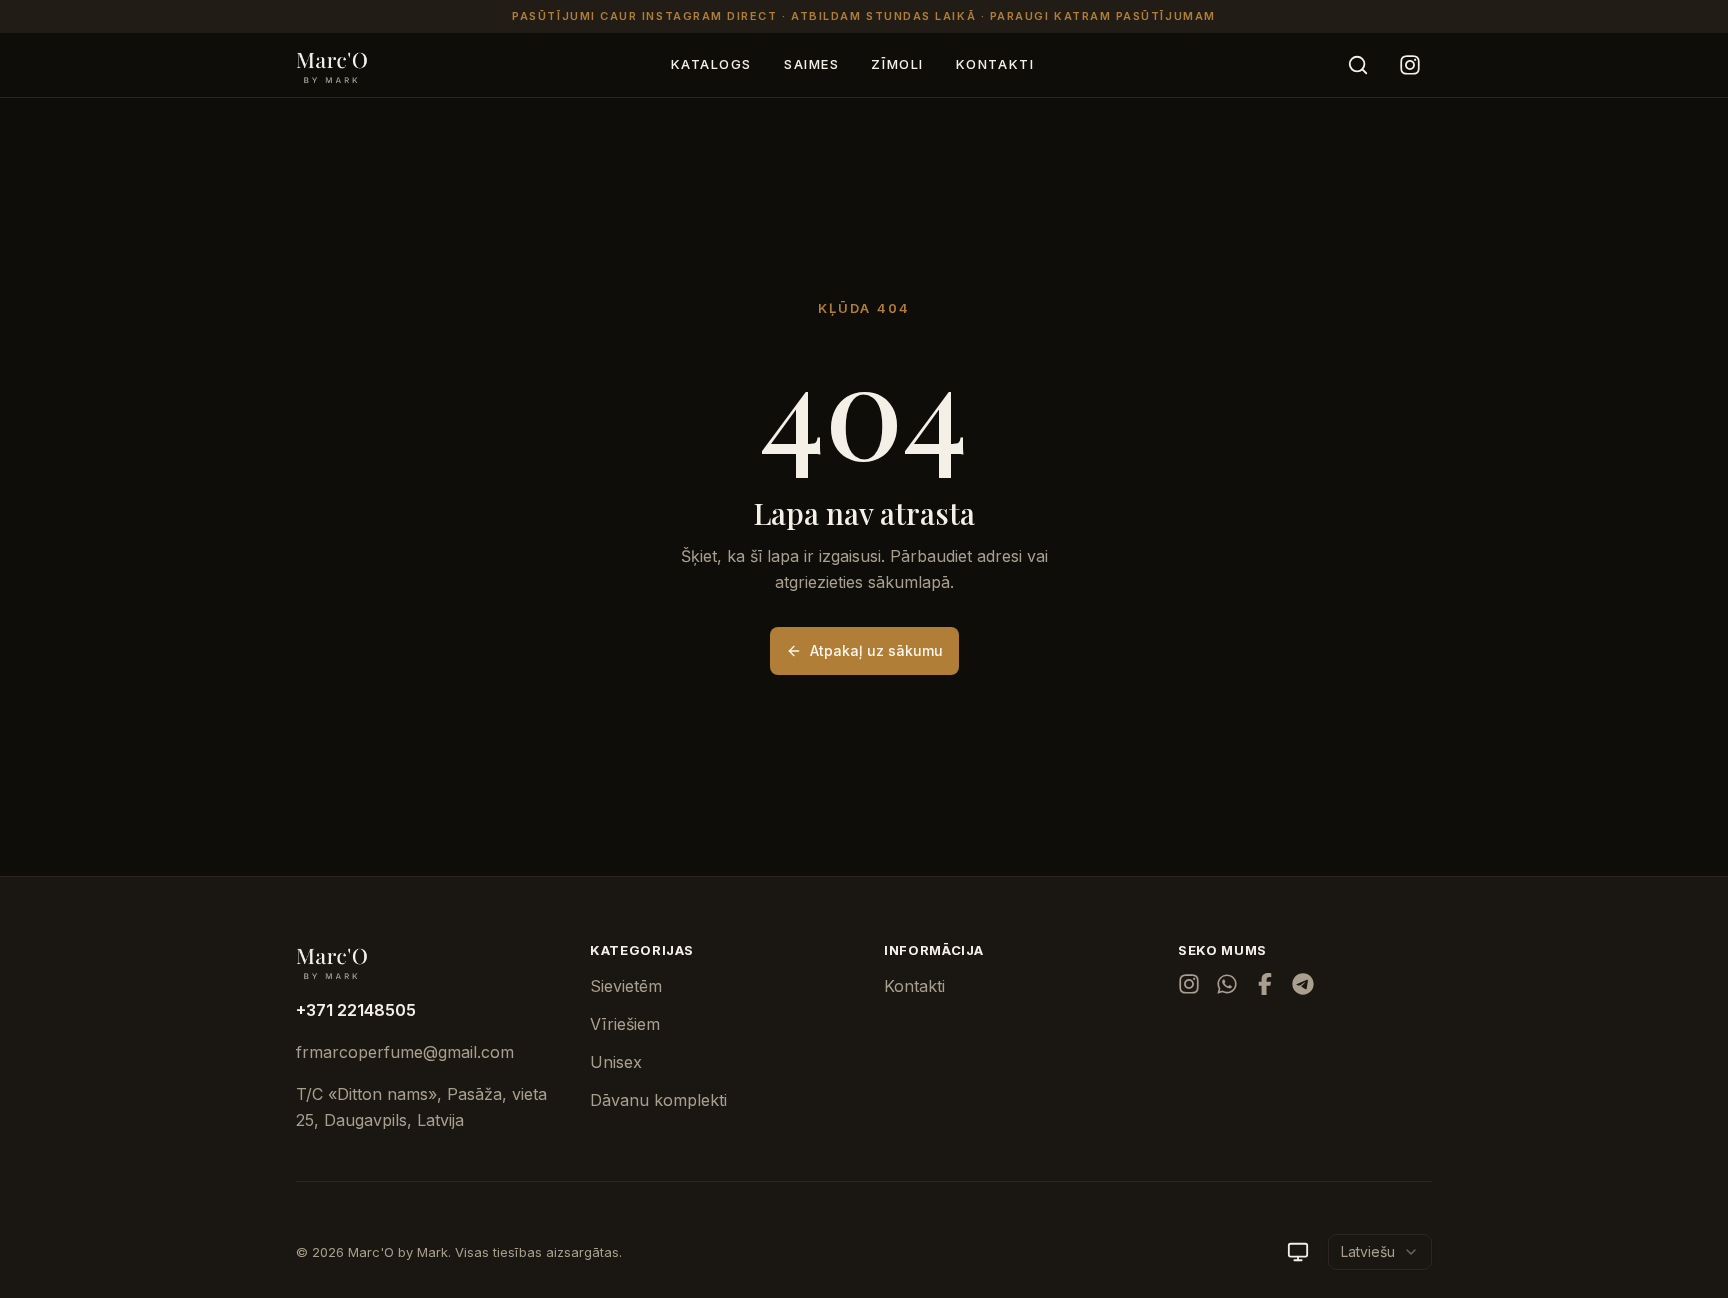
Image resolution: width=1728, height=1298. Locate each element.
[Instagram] (1410, 65)
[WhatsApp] (1227, 984)
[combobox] (1380, 1252)
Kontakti (995, 64)
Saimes (811, 64)
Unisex (616, 1062)
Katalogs (711, 64)
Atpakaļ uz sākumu (876, 650)
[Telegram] (1303, 984)
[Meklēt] (1358, 65)
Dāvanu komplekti (658, 1100)
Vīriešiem (625, 1024)
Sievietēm (626, 986)
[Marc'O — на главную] (332, 65)
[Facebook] (1265, 984)
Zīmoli (897, 64)
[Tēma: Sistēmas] (1298, 1252)
